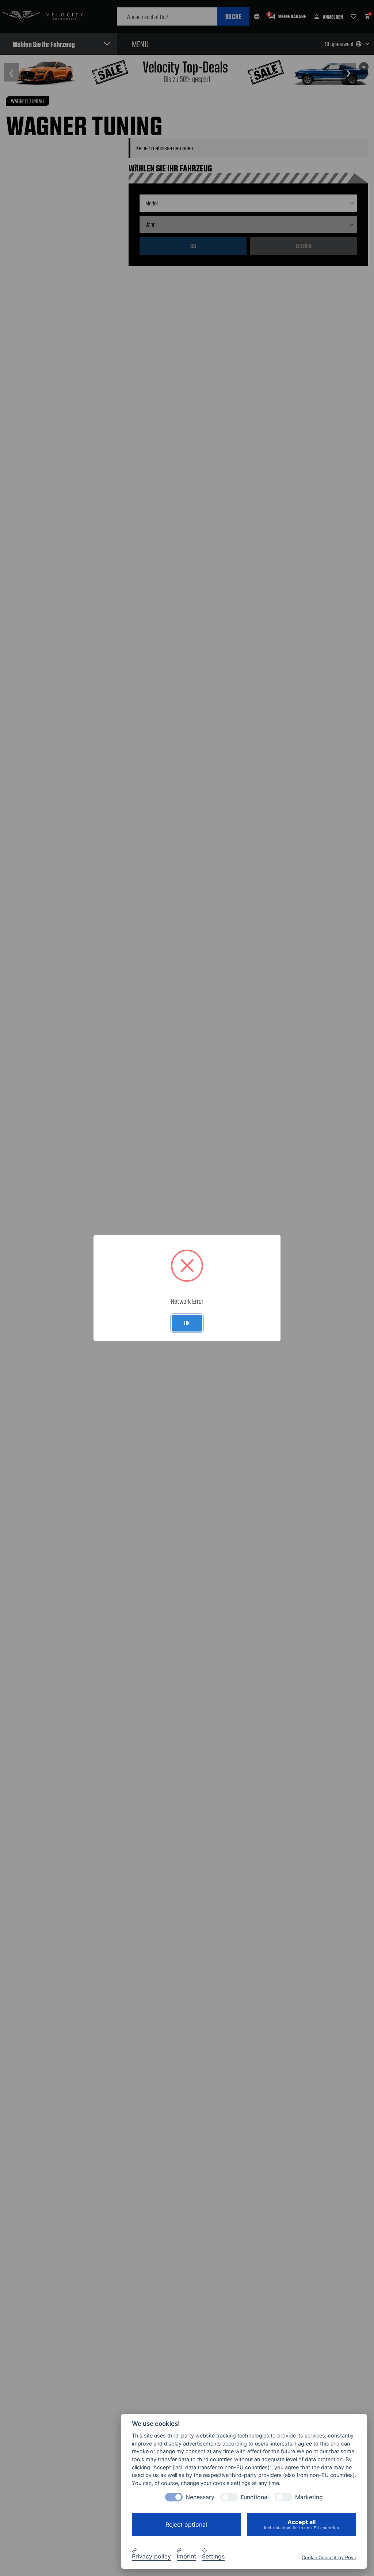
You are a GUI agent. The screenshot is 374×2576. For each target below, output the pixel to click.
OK (187, 1323)
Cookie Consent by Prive (329, 2558)
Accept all (302, 2524)
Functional (255, 2497)
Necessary (200, 2497)
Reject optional (186, 2524)
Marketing (309, 2497)
